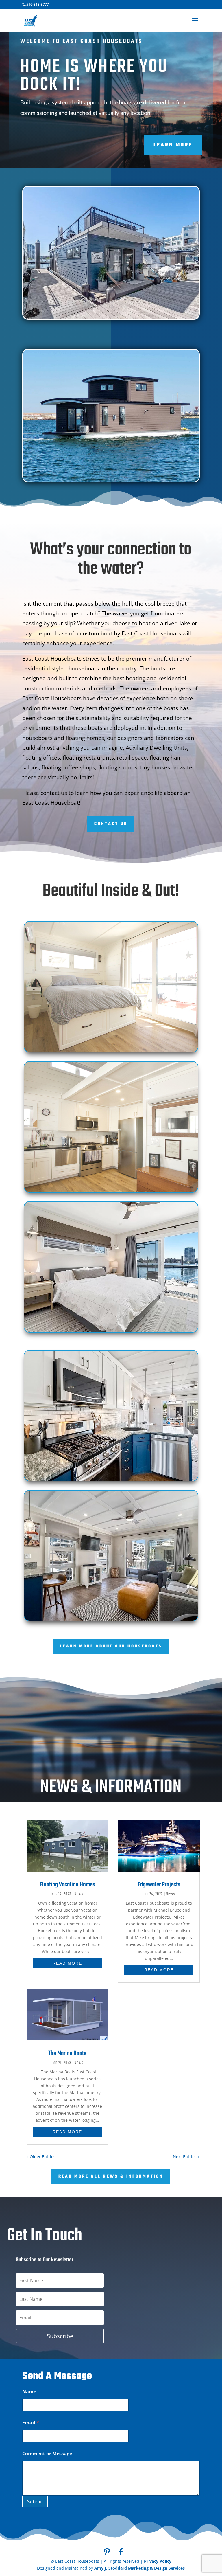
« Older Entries (41, 2157)
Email (31, 2423)
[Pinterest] (107, 2552)
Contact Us (111, 824)
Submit (35, 2501)
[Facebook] (121, 2552)
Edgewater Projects (159, 1885)
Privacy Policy (158, 2561)
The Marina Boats (67, 2053)
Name (29, 2392)
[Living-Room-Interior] (111, 1620)
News (79, 1894)
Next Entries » (186, 2157)
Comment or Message (47, 2454)
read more (67, 1963)
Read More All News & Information (111, 2177)
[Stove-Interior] (111, 1480)
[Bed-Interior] (111, 1051)
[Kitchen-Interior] (111, 1191)
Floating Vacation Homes (67, 1885)
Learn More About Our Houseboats (111, 1646)
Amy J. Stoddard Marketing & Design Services (139, 2568)
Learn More (173, 145)
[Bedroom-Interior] (111, 1331)
